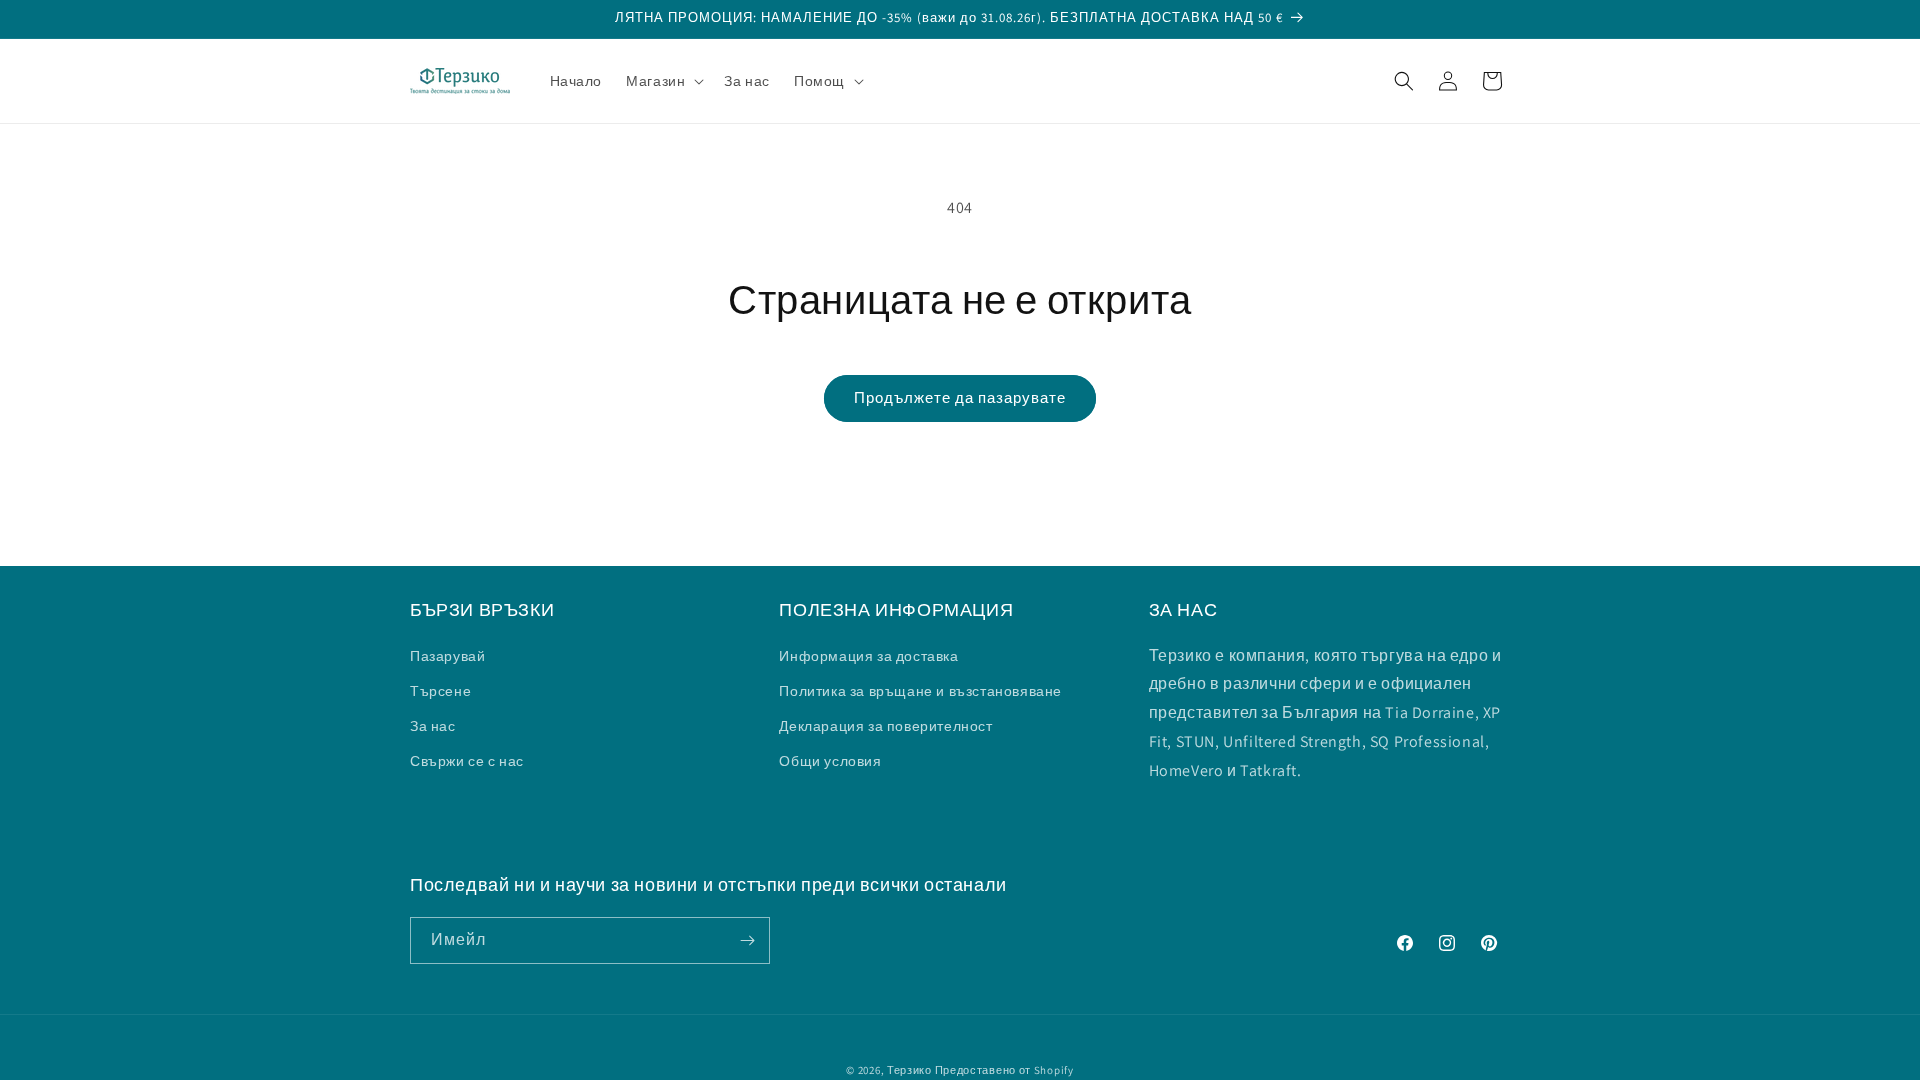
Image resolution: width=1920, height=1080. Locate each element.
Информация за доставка (868, 656)
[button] (663, 81)
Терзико (909, 1070)
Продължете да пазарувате (960, 397)
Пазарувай (447, 656)
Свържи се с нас (467, 761)
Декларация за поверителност (885, 726)
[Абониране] (747, 940)
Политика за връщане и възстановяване (920, 691)
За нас (433, 726)
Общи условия (830, 761)
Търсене (440, 691)
